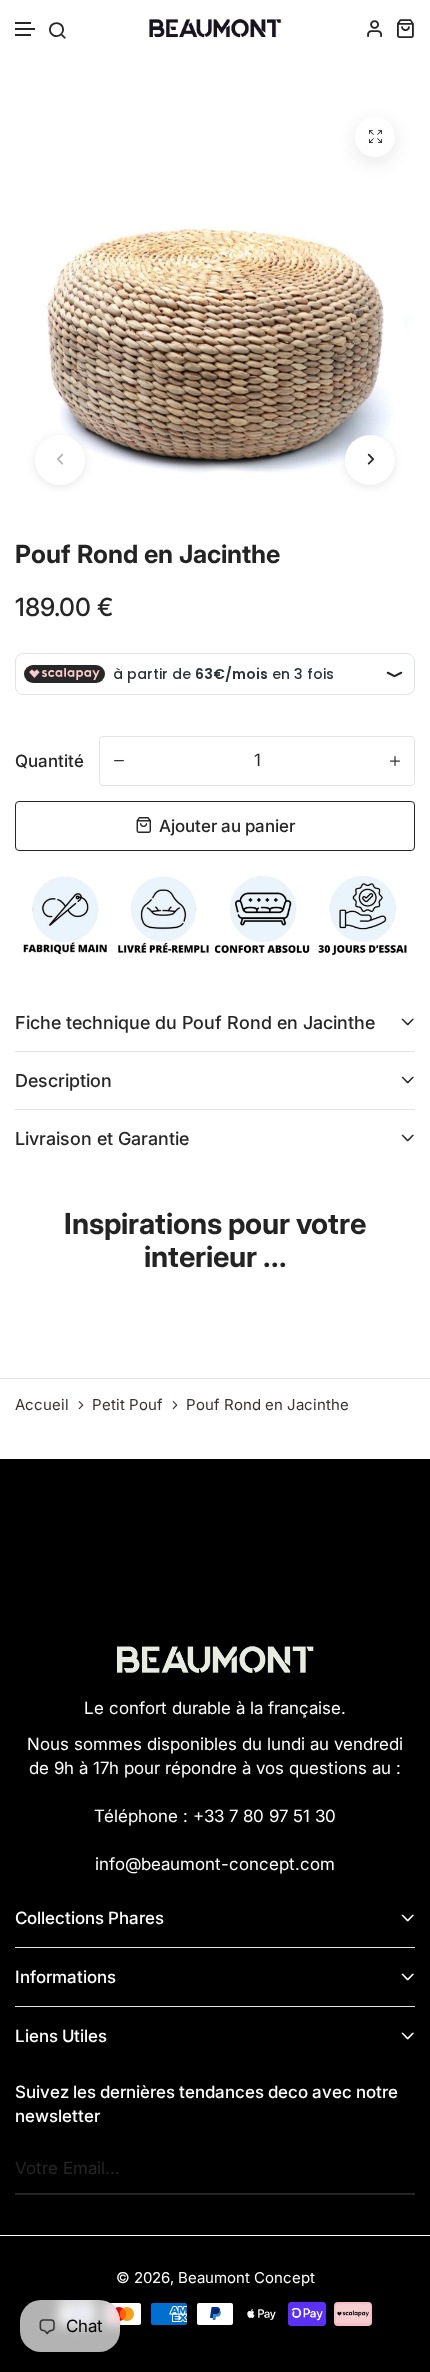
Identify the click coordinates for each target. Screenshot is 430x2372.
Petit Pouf (127, 1405)
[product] (375, 137)
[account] (375, 28)
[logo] (214, 28)
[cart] (405, 28)
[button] (26, 29)
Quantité (49, 761)
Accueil (42, 1405)
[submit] (394, 2169)
